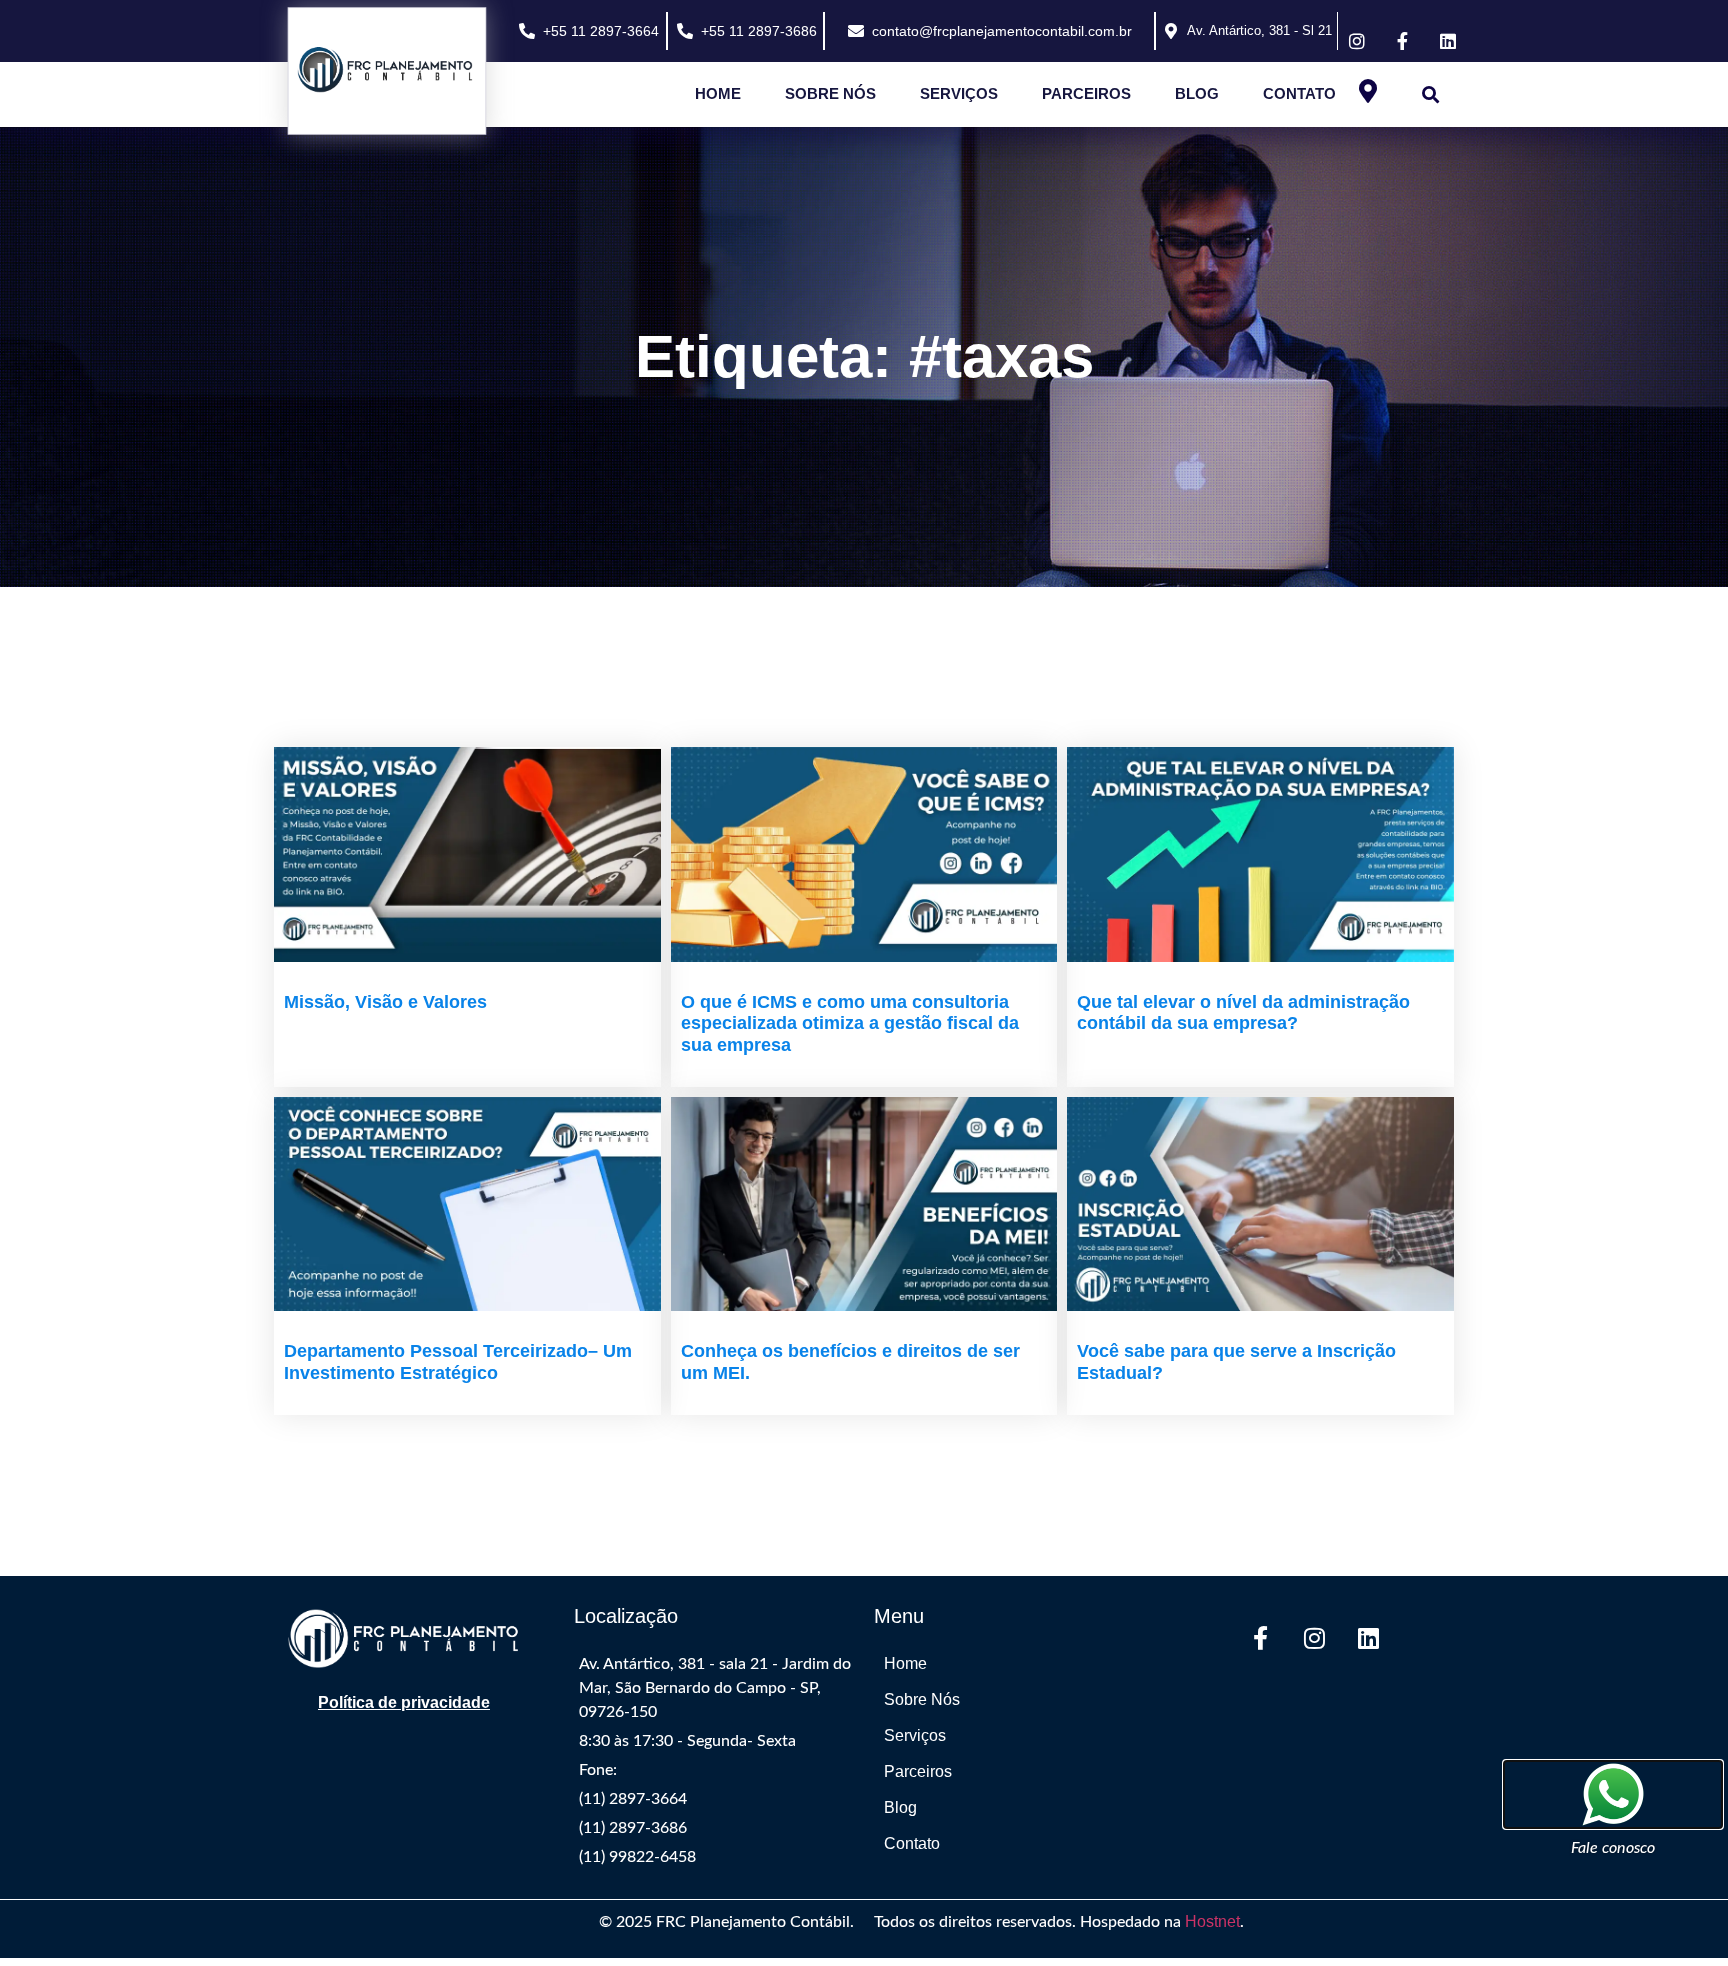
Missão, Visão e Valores (385, 1002)
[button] (1430, 94)
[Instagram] (1314, 1638)
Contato (1299, 93)
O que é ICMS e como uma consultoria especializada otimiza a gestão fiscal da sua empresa (850, 1023)
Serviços (959, 93)
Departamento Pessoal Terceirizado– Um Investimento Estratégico (458, 1362)
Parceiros (1086, 93)
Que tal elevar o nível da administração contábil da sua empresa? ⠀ (1243, 1013)
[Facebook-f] (1260, 1638)
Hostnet (1212, 1921)
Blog (1197, 93)
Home (718, 93)
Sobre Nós (830, 93)
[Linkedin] (1368, 1638)
